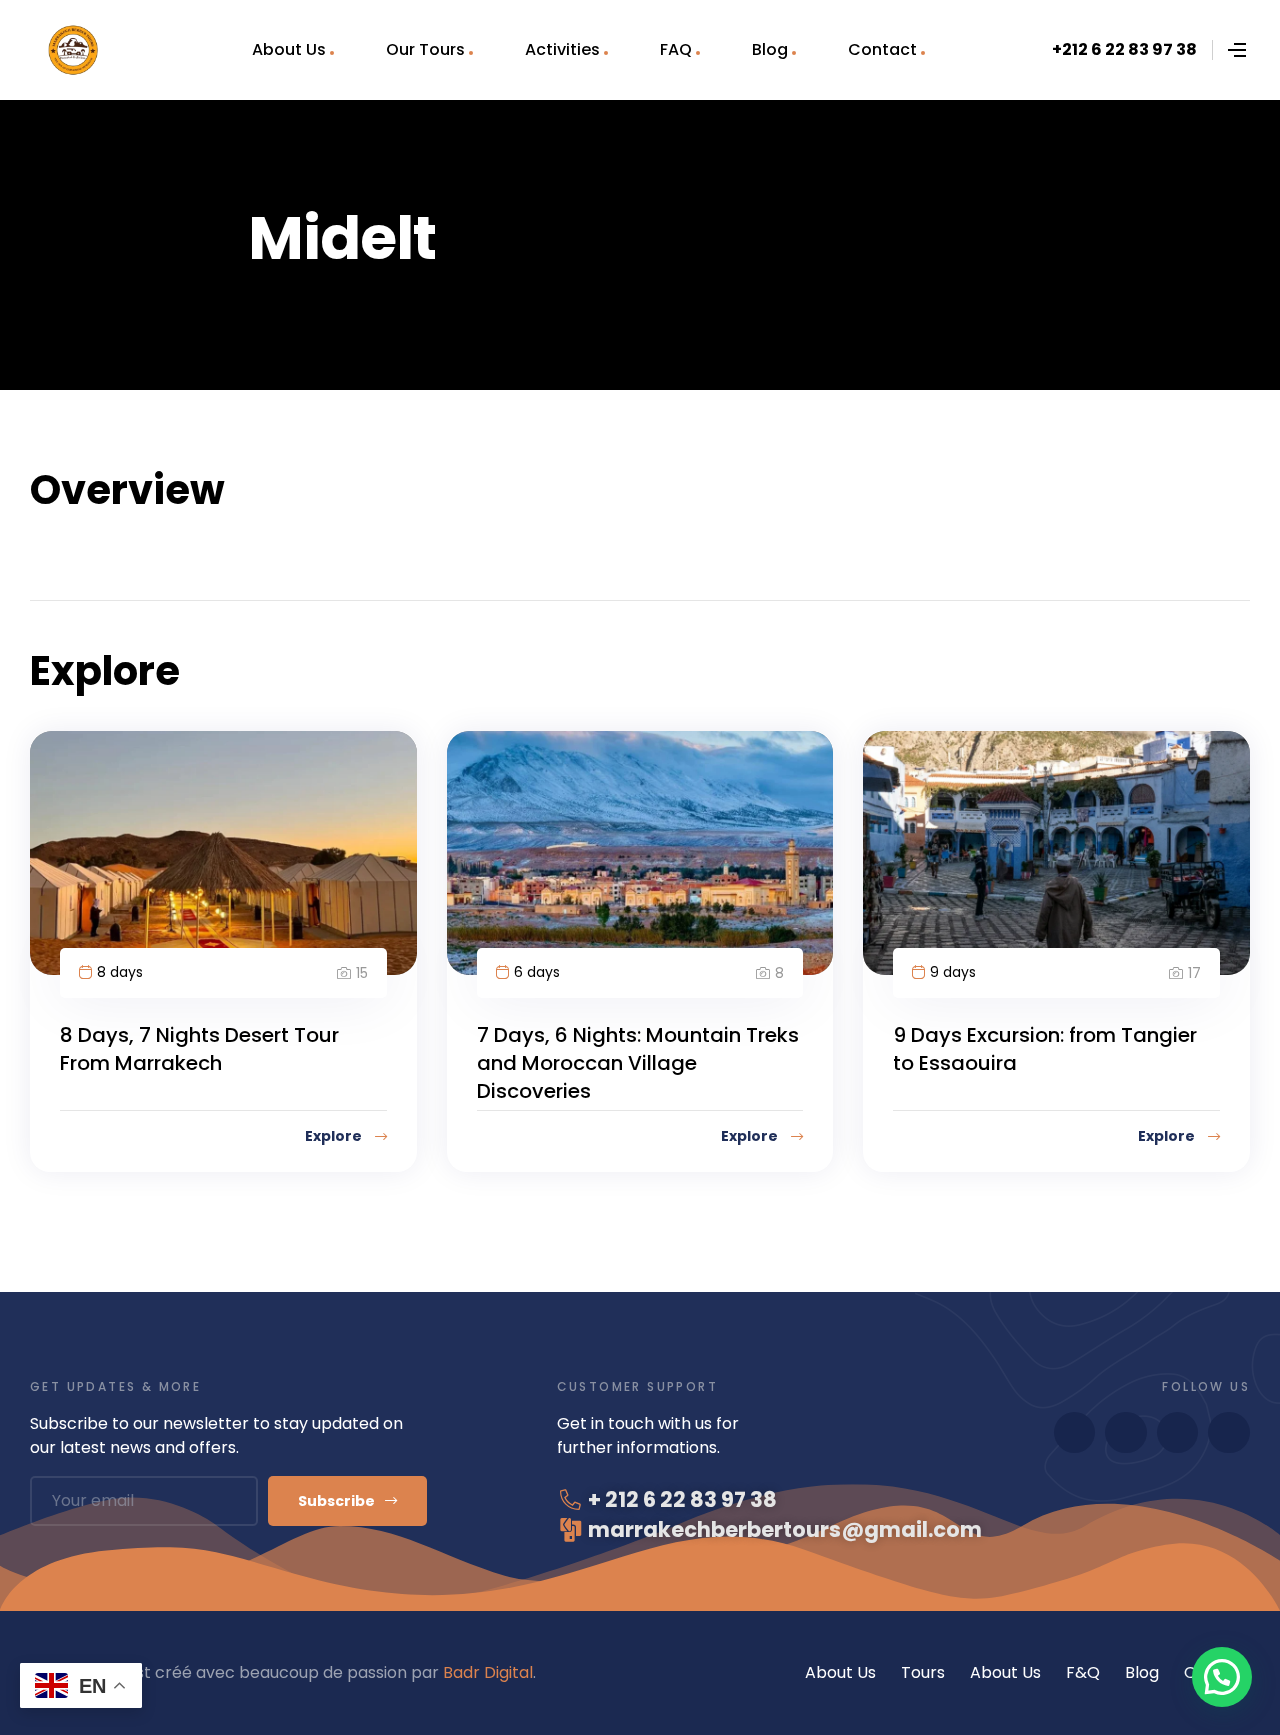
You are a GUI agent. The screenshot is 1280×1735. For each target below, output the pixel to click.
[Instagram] (1178, 1433)
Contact (882, 49)
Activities (562, 49)
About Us (289, 49)
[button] (1222, 1677)
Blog (770, 49)
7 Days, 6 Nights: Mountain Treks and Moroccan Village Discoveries (638, 1063)
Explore (335, 1136)
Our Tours (425, 49)
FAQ (676, 49)
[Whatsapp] (1075, 1433)
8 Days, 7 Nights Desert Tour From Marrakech (199, 1049)
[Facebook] (1126, 1433)
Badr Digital (488, 1672)
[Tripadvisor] (1229, 1433)
